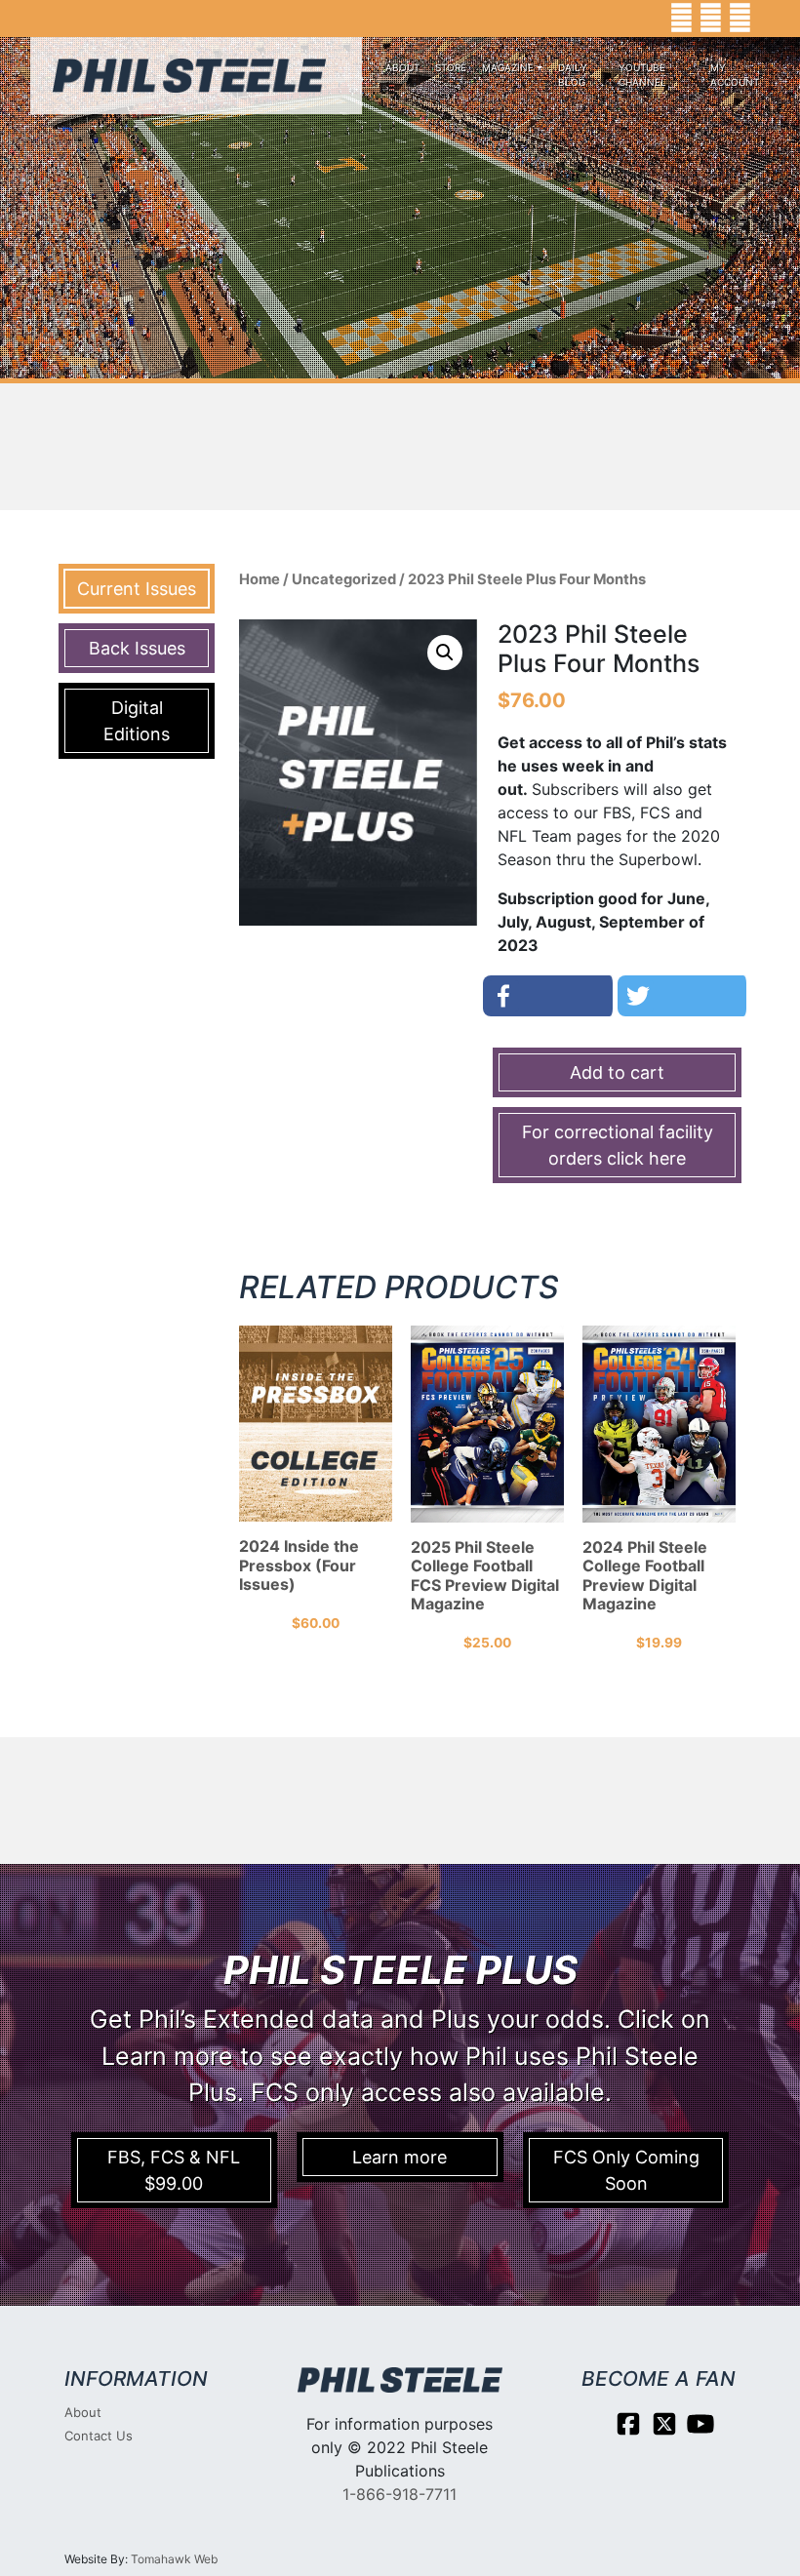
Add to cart (617, 1072)
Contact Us (99, 2436)
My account (735, 75)
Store (451, 67)
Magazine (508, 67)
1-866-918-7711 (400, 2494)
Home (260, 579)
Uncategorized (344, 579)
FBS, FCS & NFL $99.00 (174, 2170)
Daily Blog (573, 75)
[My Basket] (771, 19)
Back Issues (137, 648)
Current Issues (137, 589)
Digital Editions (137, 721)
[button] (445, 653)
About (402, 67)
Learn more (400, 2157)
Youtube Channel (642, 75)
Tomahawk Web (174, 2559)
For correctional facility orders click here (618, 1145)
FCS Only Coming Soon (626, 2170)
